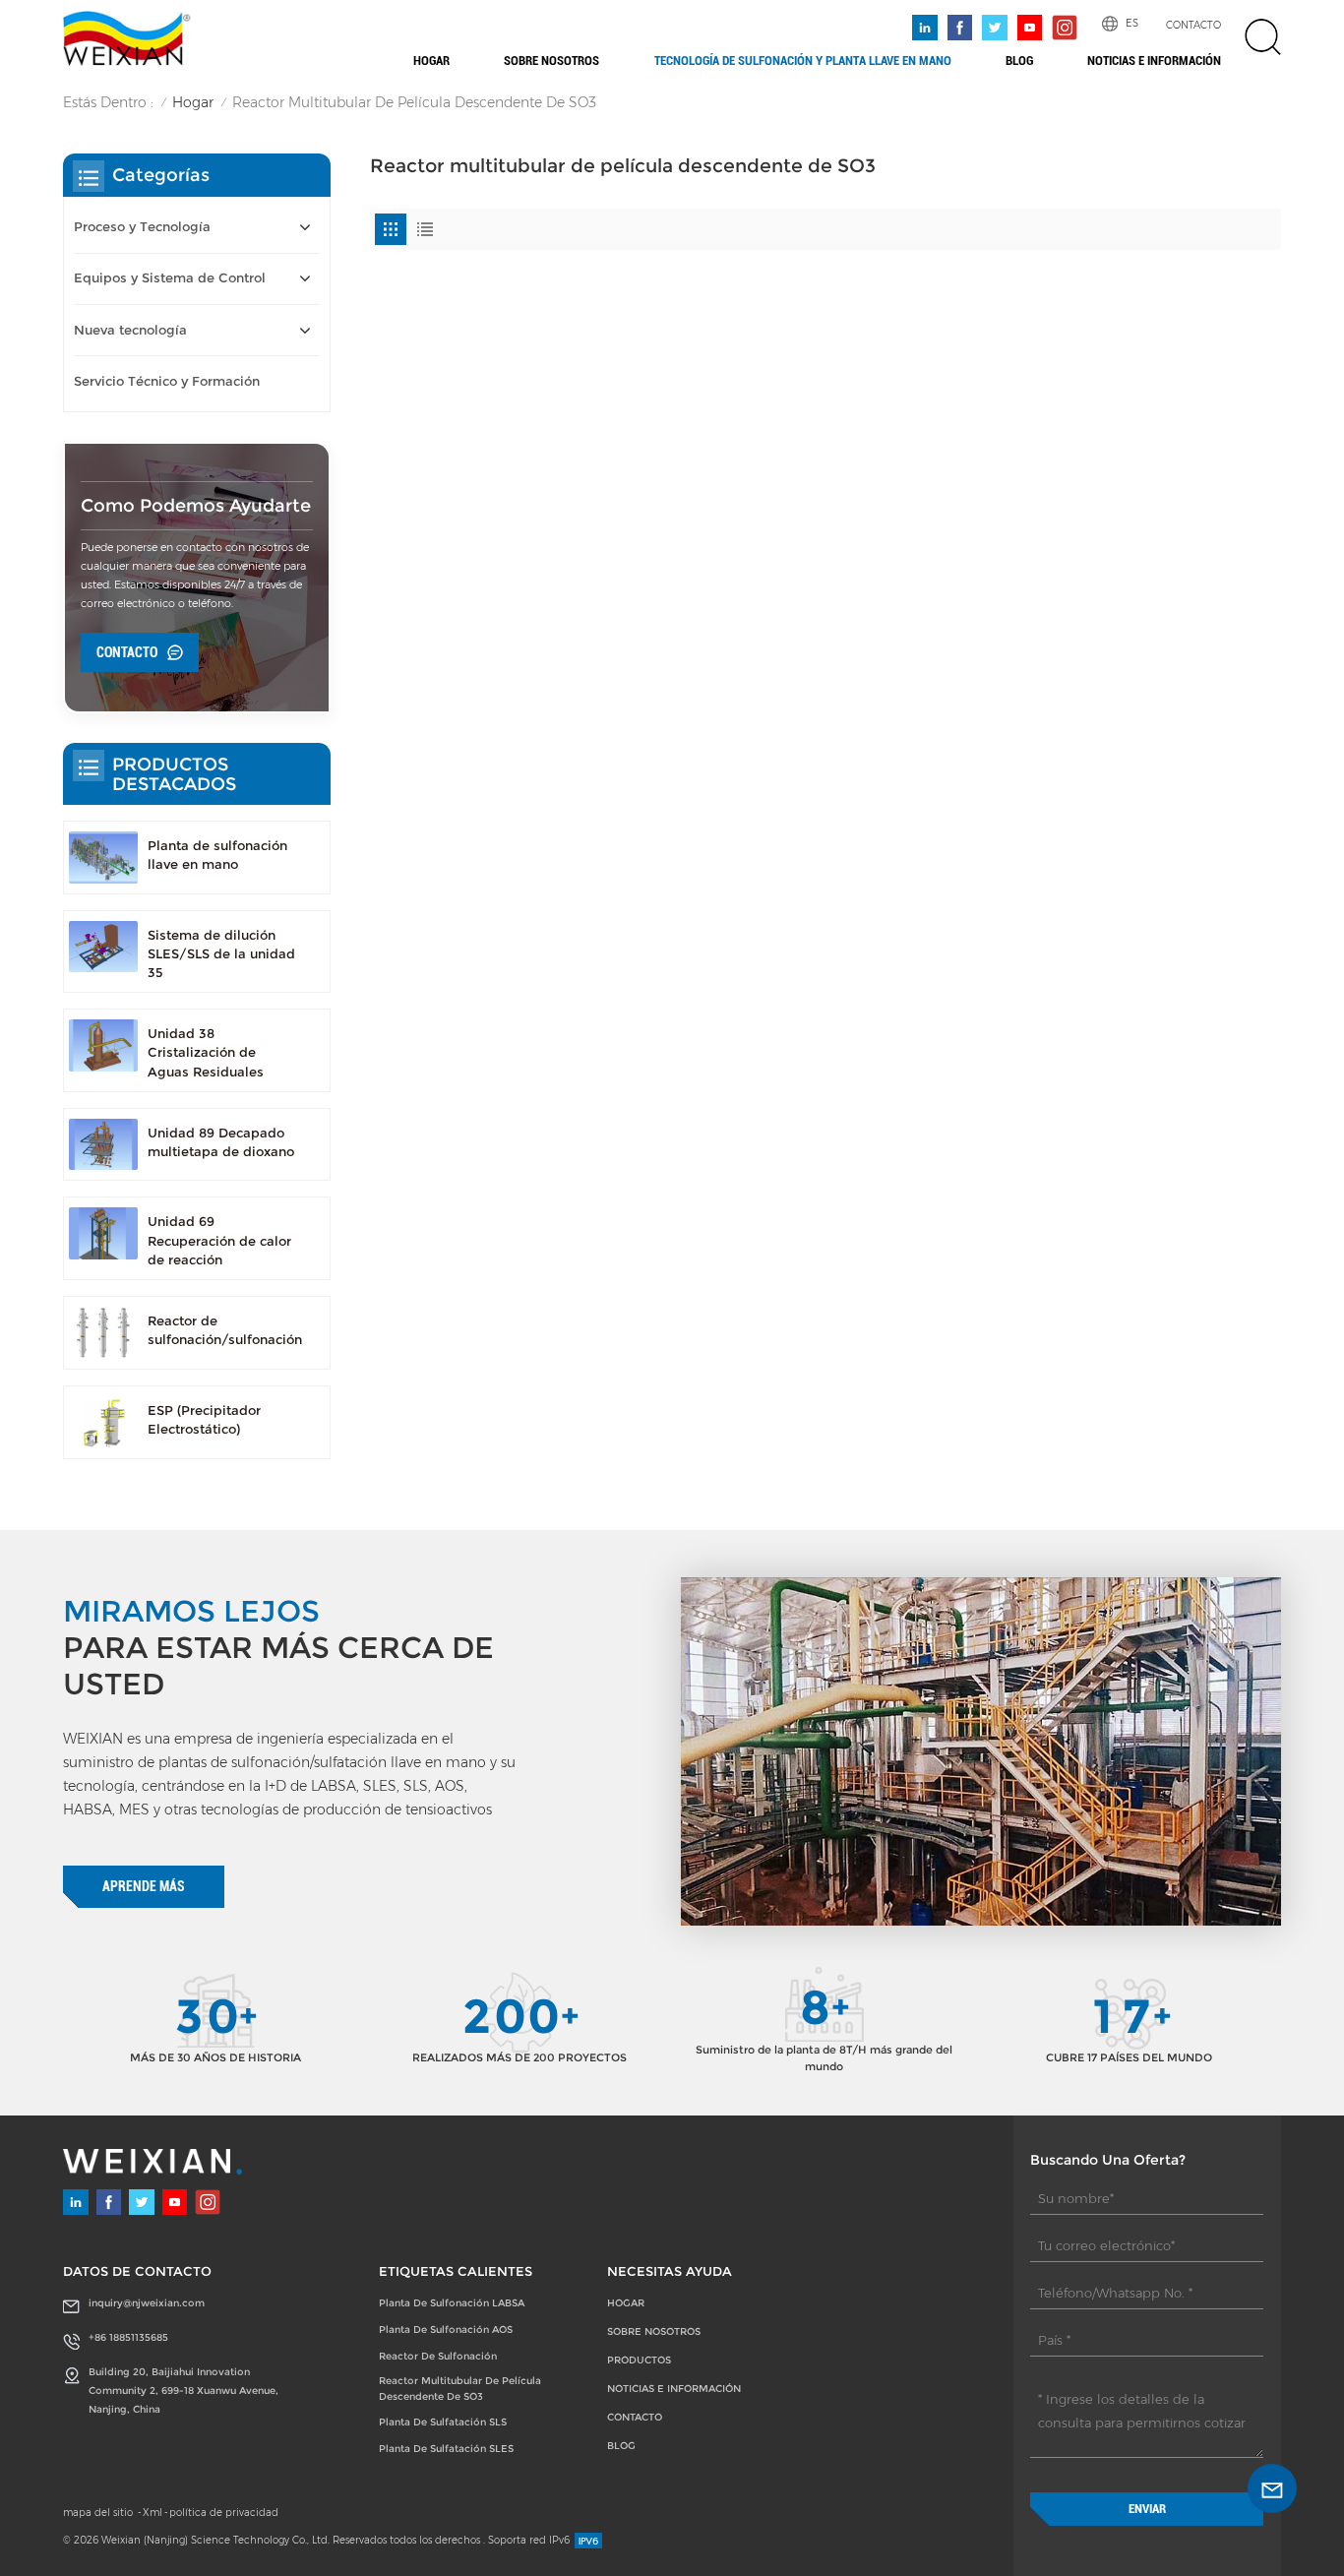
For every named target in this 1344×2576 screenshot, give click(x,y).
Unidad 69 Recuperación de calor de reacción (219, 1240)
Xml (153, 2513)
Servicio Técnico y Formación (167, 381)
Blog (1019, 61)
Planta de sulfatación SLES (446, 2449)
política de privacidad (224, 2513)
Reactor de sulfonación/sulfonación (225, 1330)
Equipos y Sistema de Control (170, 278)
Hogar (431, 61)
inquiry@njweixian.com (147, 2303)
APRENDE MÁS (144, 1886)
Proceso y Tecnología (142, 227)
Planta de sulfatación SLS (443, 2422)
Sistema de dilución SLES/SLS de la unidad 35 (221, 954)
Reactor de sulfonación (438, 2356)
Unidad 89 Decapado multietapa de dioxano (221, 1142)
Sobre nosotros (551, 61)
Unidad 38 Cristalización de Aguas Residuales (206, 1052)
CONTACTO (1193, 25)
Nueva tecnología (130, 330)
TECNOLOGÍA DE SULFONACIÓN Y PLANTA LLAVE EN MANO (803, 61)
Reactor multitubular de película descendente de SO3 (460, 2389)
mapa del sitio (99, 2513)
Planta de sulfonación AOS (446, 2330)
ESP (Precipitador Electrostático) (204, 1420)
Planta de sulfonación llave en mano (217, 855)
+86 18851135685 (128, 2337)
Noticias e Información (1154, 61)
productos (639, 2360)
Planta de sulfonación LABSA (452, 2303)
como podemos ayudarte (196, 505)
